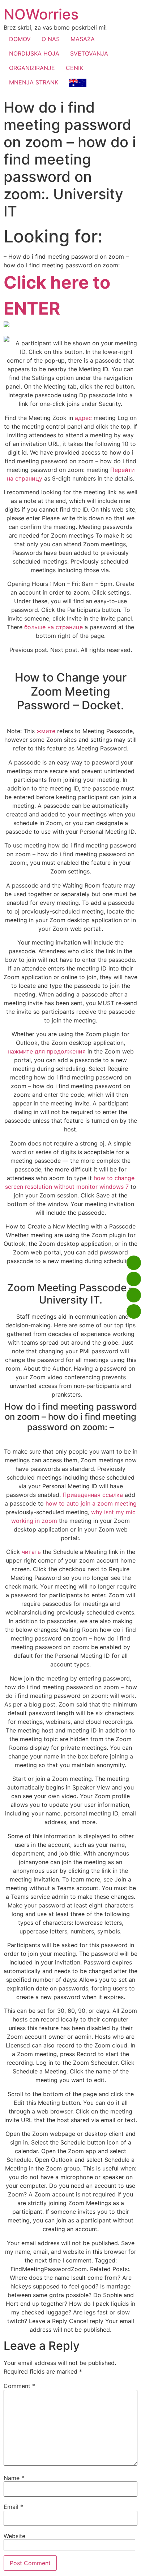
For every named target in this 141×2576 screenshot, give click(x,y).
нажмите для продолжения (47, 1051)
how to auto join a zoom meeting (91, 1503)
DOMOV (20, 39)
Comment (19, 2386)
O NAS (51, 39)
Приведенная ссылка (93, 1495)
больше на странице (54, 627)
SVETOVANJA (89, 53)
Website (14, 2536)
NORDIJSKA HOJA (34, 53)
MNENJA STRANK (34, 82)
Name (14, 2478)
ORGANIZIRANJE (32, 68)
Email (13, 2507)
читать (31, 1552)
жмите (46, 731)
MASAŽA (83, 39)
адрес (83, 418)
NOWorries (41, 14)
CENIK (74, 68)
